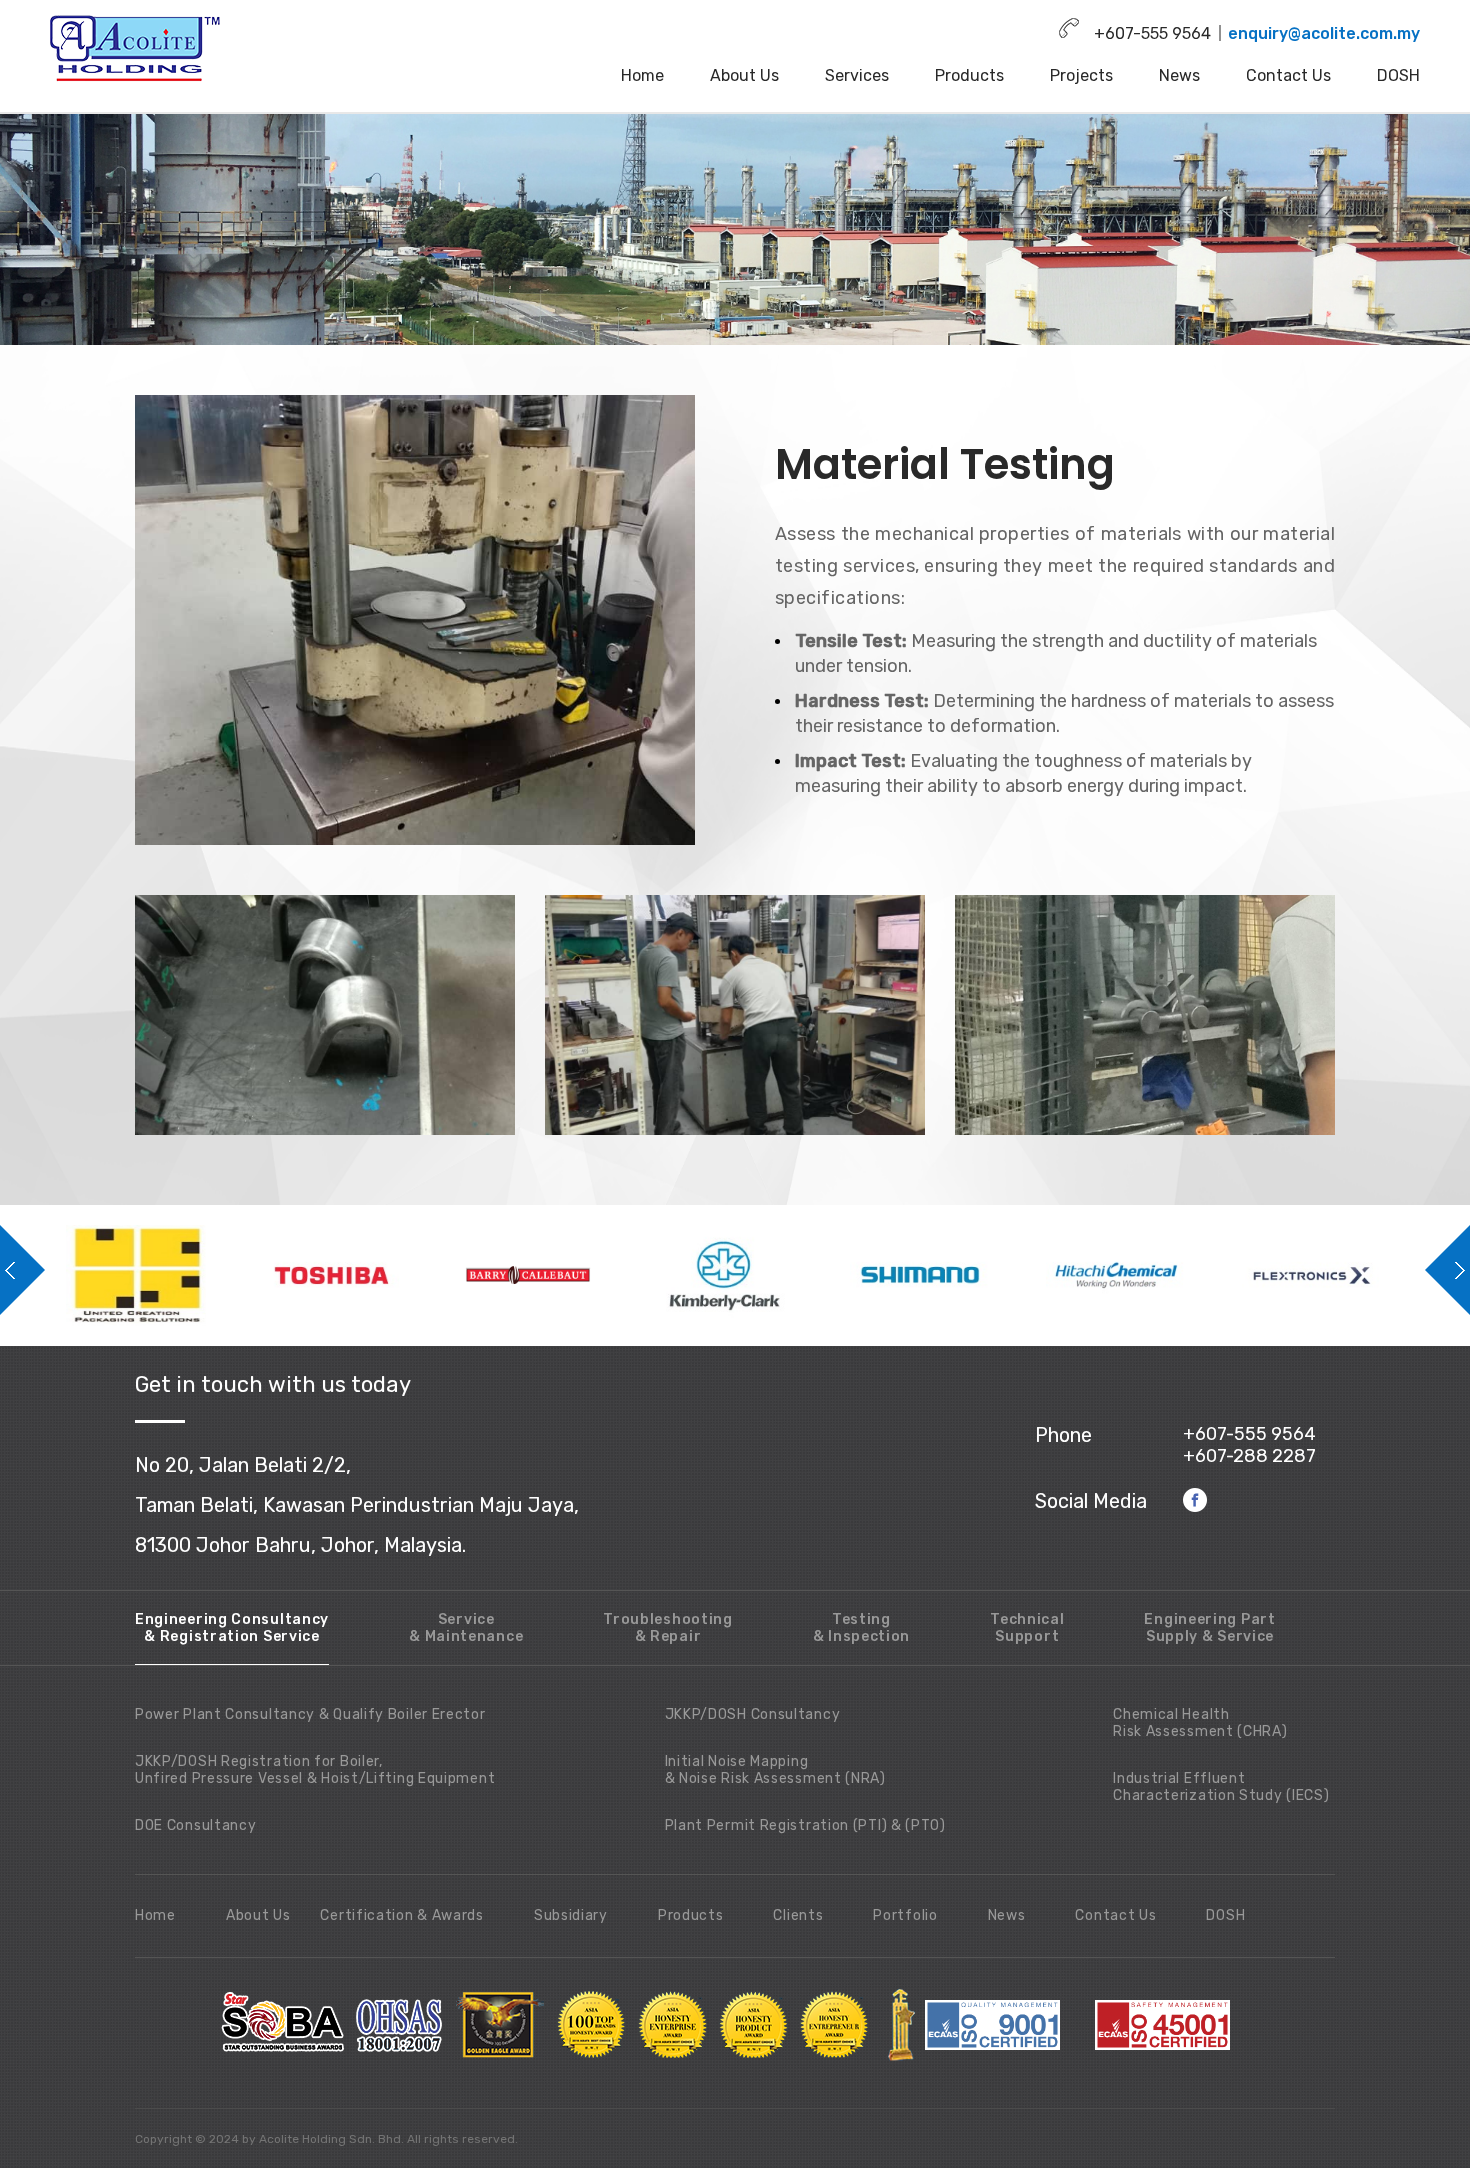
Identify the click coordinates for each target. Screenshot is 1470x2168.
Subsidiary (571, 1915)
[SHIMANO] (556, 1275)
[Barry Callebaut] (164, 1275)
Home (642, 75)
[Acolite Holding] (137, 48)
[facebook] (1195, 1499)
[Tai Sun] (1144, 1275)
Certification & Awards (401, 1915)
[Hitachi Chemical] (752, 1275)
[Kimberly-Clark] (360, 1275)
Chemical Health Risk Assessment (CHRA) (1200, 1723)
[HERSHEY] (1340, 1275)
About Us (744, 75)
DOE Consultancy (196, 1825)
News (1179, 75)
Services (857, 75)
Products (969, 75)
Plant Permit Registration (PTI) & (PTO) (805, 1825)
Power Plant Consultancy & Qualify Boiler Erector (310, 1714)
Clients (798, 1915)
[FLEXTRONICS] (948, 1275)
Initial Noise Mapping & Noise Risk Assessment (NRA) (775, 1770)
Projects (1081, 75)
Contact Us (1288, 75)
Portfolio (905, 1915)
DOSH (1398, 75)
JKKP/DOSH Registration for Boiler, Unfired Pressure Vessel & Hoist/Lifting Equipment (315, 1770)
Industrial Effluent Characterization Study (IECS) (1221, 1787)
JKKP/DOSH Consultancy (753, 1714)
